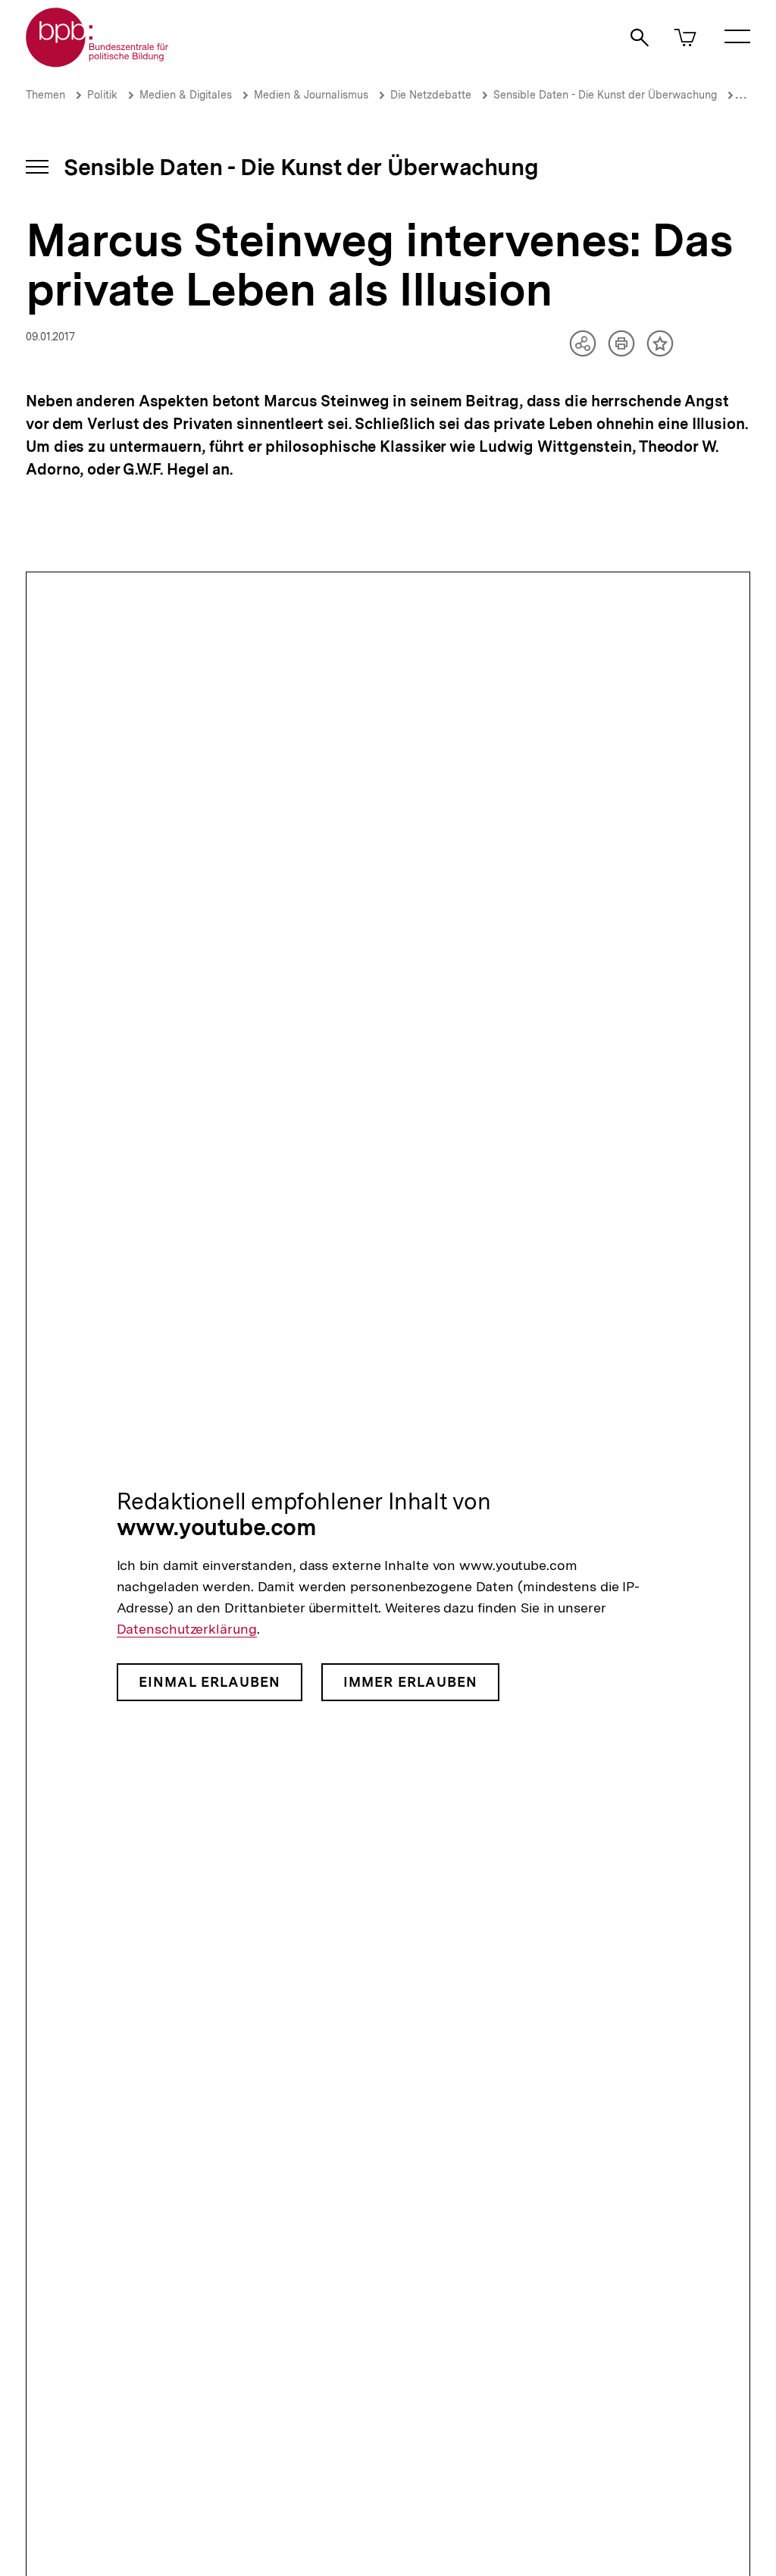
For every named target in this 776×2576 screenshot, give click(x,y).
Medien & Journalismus (311, 95)
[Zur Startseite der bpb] (98, 63)
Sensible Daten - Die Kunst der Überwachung (605, 95)
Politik (102, 95)
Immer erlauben (410, 1682)
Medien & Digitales (186, 95)
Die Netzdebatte (431, 95)
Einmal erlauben (210, 1682)
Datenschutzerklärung (187, 1629)
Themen (45, 95)
